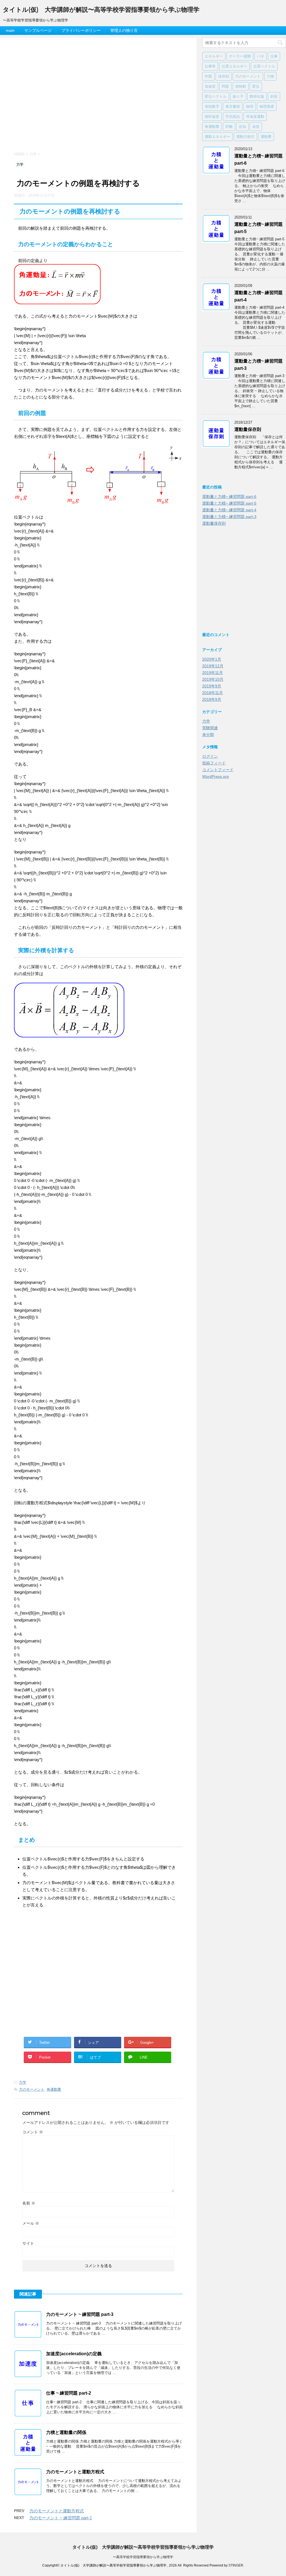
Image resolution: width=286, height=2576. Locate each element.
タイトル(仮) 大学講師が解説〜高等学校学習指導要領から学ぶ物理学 (101, 10)
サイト (28, 2243)
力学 (23, 2082)
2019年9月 (212, 686)
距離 (229, 126)
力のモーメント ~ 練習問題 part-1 (61, 2518)
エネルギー (214, 56)
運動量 (266, 136)
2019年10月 (213, 679)
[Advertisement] (98, 99)
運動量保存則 (248, 429)
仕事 (274, 56)
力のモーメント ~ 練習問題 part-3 (80, 2314)
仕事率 (210, 66)
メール (31, 2223)
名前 (29, 2203)
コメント (33, 2132)
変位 (256, 86)
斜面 (274, 96)
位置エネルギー (234, 66)
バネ (261, 56)
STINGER (236, 2565)
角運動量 (54, 2089)
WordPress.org (215, 776)
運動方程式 (245, 136)
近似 (242, 126)
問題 (225, 86)
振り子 (238, 96)
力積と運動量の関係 (66, 2432)
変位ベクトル (216, 96)
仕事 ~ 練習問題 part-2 (69, 2393)
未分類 (208, 735)
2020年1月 (212, 659)
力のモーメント (32, 2089)
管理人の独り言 (124, 30)
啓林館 (241, 86)
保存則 (224, 76)
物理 (250, 106)
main (10, 30)
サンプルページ (38, 30)
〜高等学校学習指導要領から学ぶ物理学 (143, 2557)
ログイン (210, 756)
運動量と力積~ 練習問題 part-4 (229, 510)
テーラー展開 (240, 56)
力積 (270, 76)
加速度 (210, 86)
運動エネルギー (217, 136)
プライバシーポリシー (81, 30)
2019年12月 (213, 666)
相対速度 (212, 116)
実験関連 (210, 728)
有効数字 (212, 106)
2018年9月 (212, 699)
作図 (208, 76)
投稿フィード (214, 763)
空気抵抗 (233, 116)
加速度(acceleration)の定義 (74, 2354)
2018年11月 (213, 693)
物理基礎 (267, 106)
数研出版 (257, 96)
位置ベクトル (264, 66)
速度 (256, 126)
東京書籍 (233, 106)
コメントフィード (218, 770)
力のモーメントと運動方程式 (75, 2472)
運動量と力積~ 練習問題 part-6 (229, 497)
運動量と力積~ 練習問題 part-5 (229, 503)
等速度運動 (255, 116)
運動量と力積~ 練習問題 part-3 (229, 517)
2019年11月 (213, 673)
